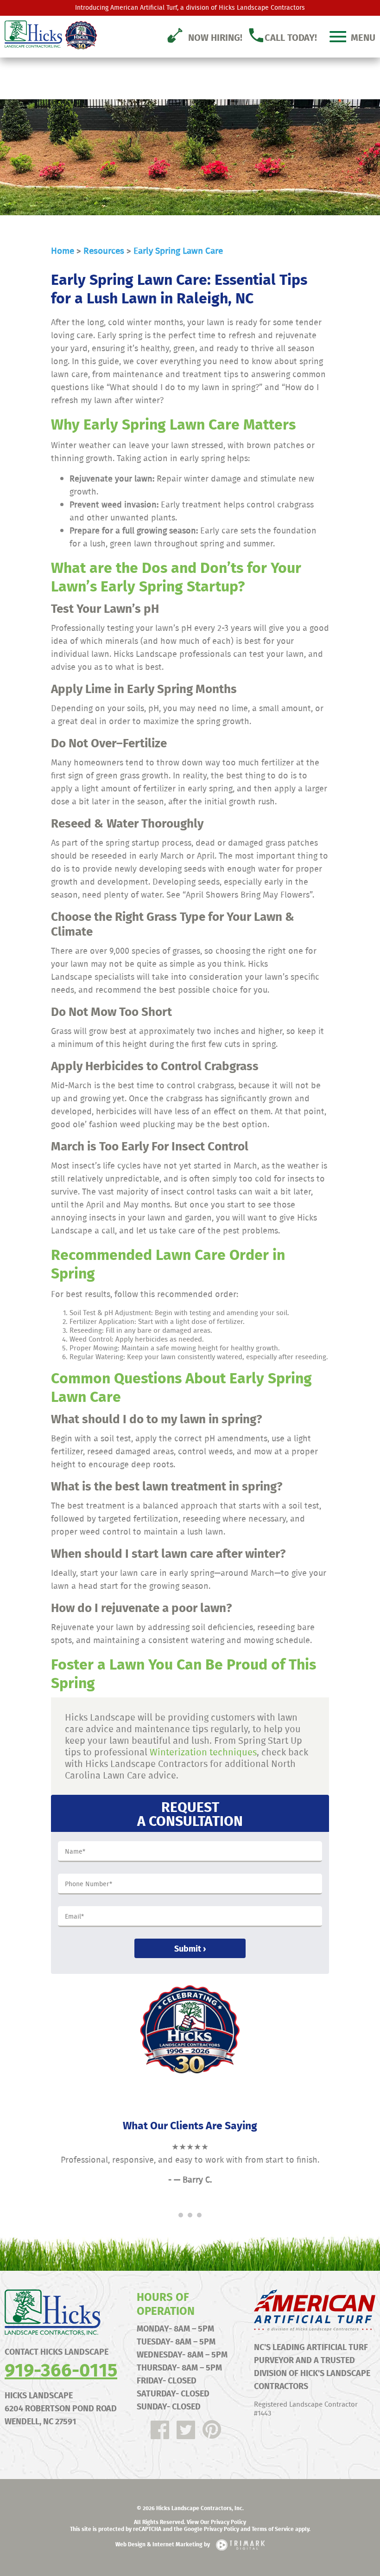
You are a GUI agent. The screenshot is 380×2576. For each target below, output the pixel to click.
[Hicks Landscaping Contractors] (46, 34)
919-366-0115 (61, 2369)
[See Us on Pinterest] (212, 2430)
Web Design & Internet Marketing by (163, 2544)
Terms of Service (273, 2529)
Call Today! (291, 37)
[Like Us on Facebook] (160, 2430)
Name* (75, 1852)
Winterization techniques (203, 1752)
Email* (74, 1917)
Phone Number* (89, 1884)
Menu (363, 37)
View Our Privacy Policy (216, 2522)
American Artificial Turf (144, 7)
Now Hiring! (215, 37)
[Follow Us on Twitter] (186, 2430)
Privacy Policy (222, 2529)
